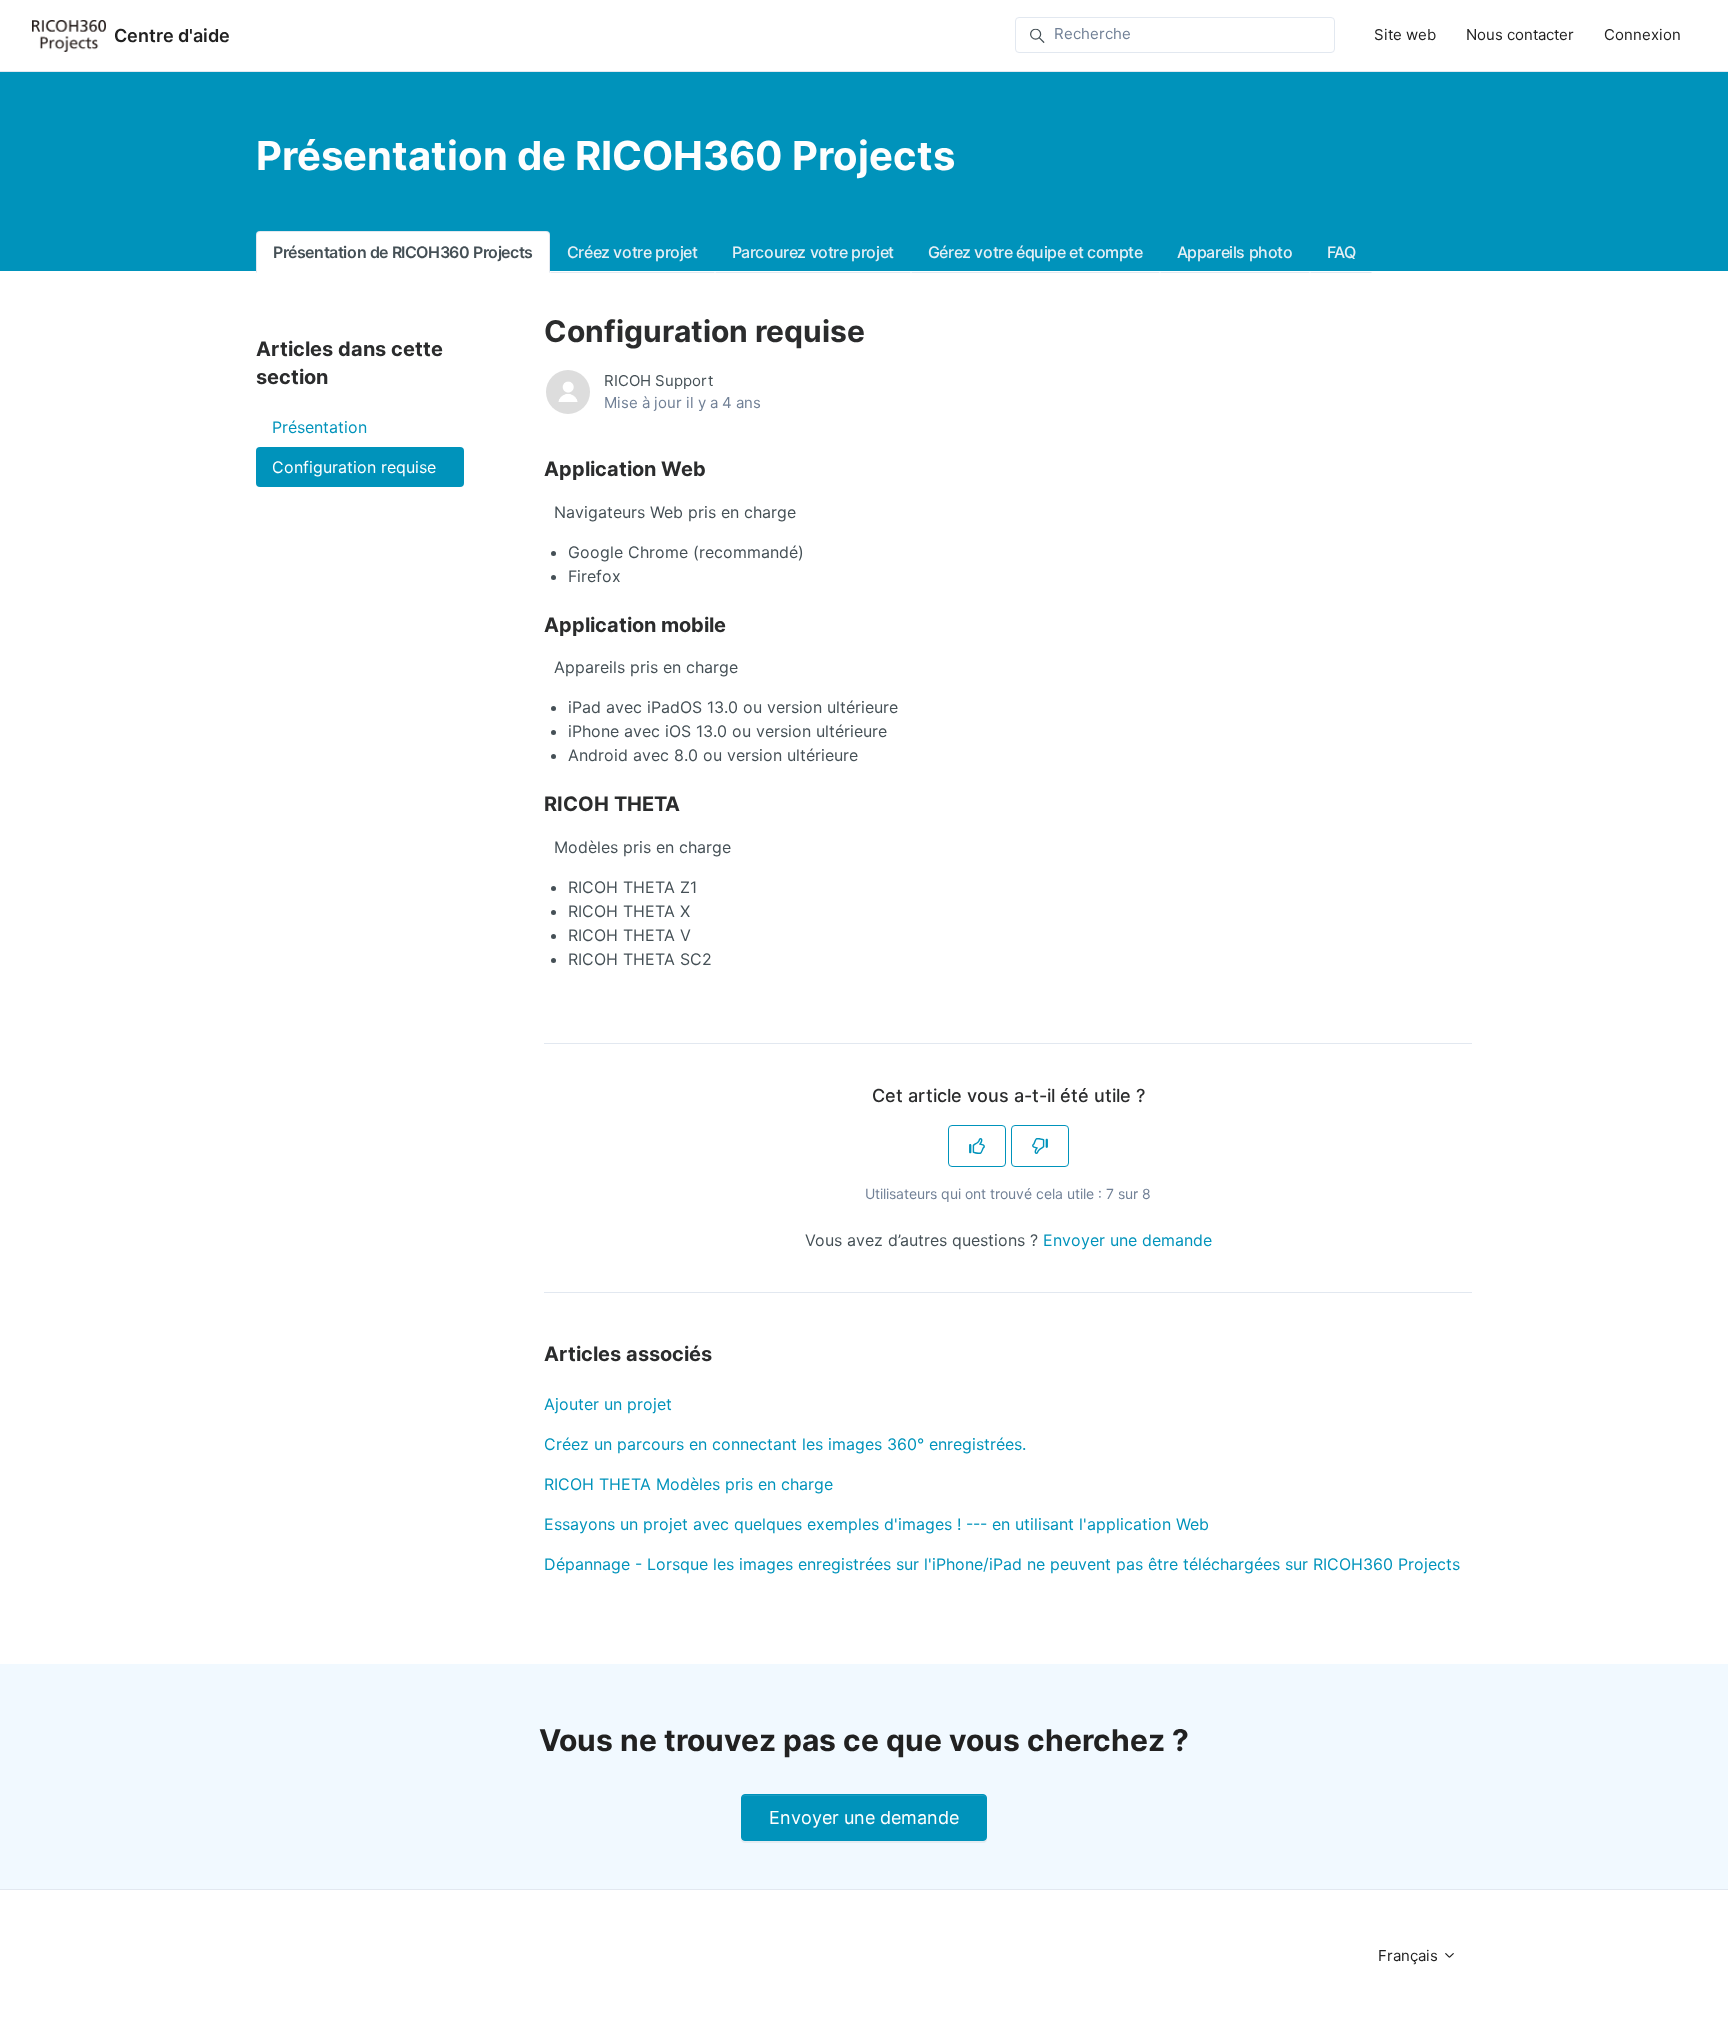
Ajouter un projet (608, 1404)
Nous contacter (1520, 34)
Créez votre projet (632, 252)
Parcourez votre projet (813, 252)
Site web (1405, 34)
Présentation (319, 427)
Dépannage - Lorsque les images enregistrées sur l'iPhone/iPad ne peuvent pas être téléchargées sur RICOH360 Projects (1002, 1564)
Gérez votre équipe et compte (1035, 252)
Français (1410, 1955)
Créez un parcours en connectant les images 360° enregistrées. (785, 1444)
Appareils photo (1235, 252)
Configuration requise (354, 467)
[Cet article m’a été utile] (977, 1146)
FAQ (1341, 252)
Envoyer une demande (1127, 1240)
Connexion (1642, 34)
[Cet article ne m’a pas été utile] (1040, 1146)
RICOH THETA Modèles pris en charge (688, 1484)
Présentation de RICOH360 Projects (403, 252)
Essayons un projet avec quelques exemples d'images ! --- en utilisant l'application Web (876, 1524)
